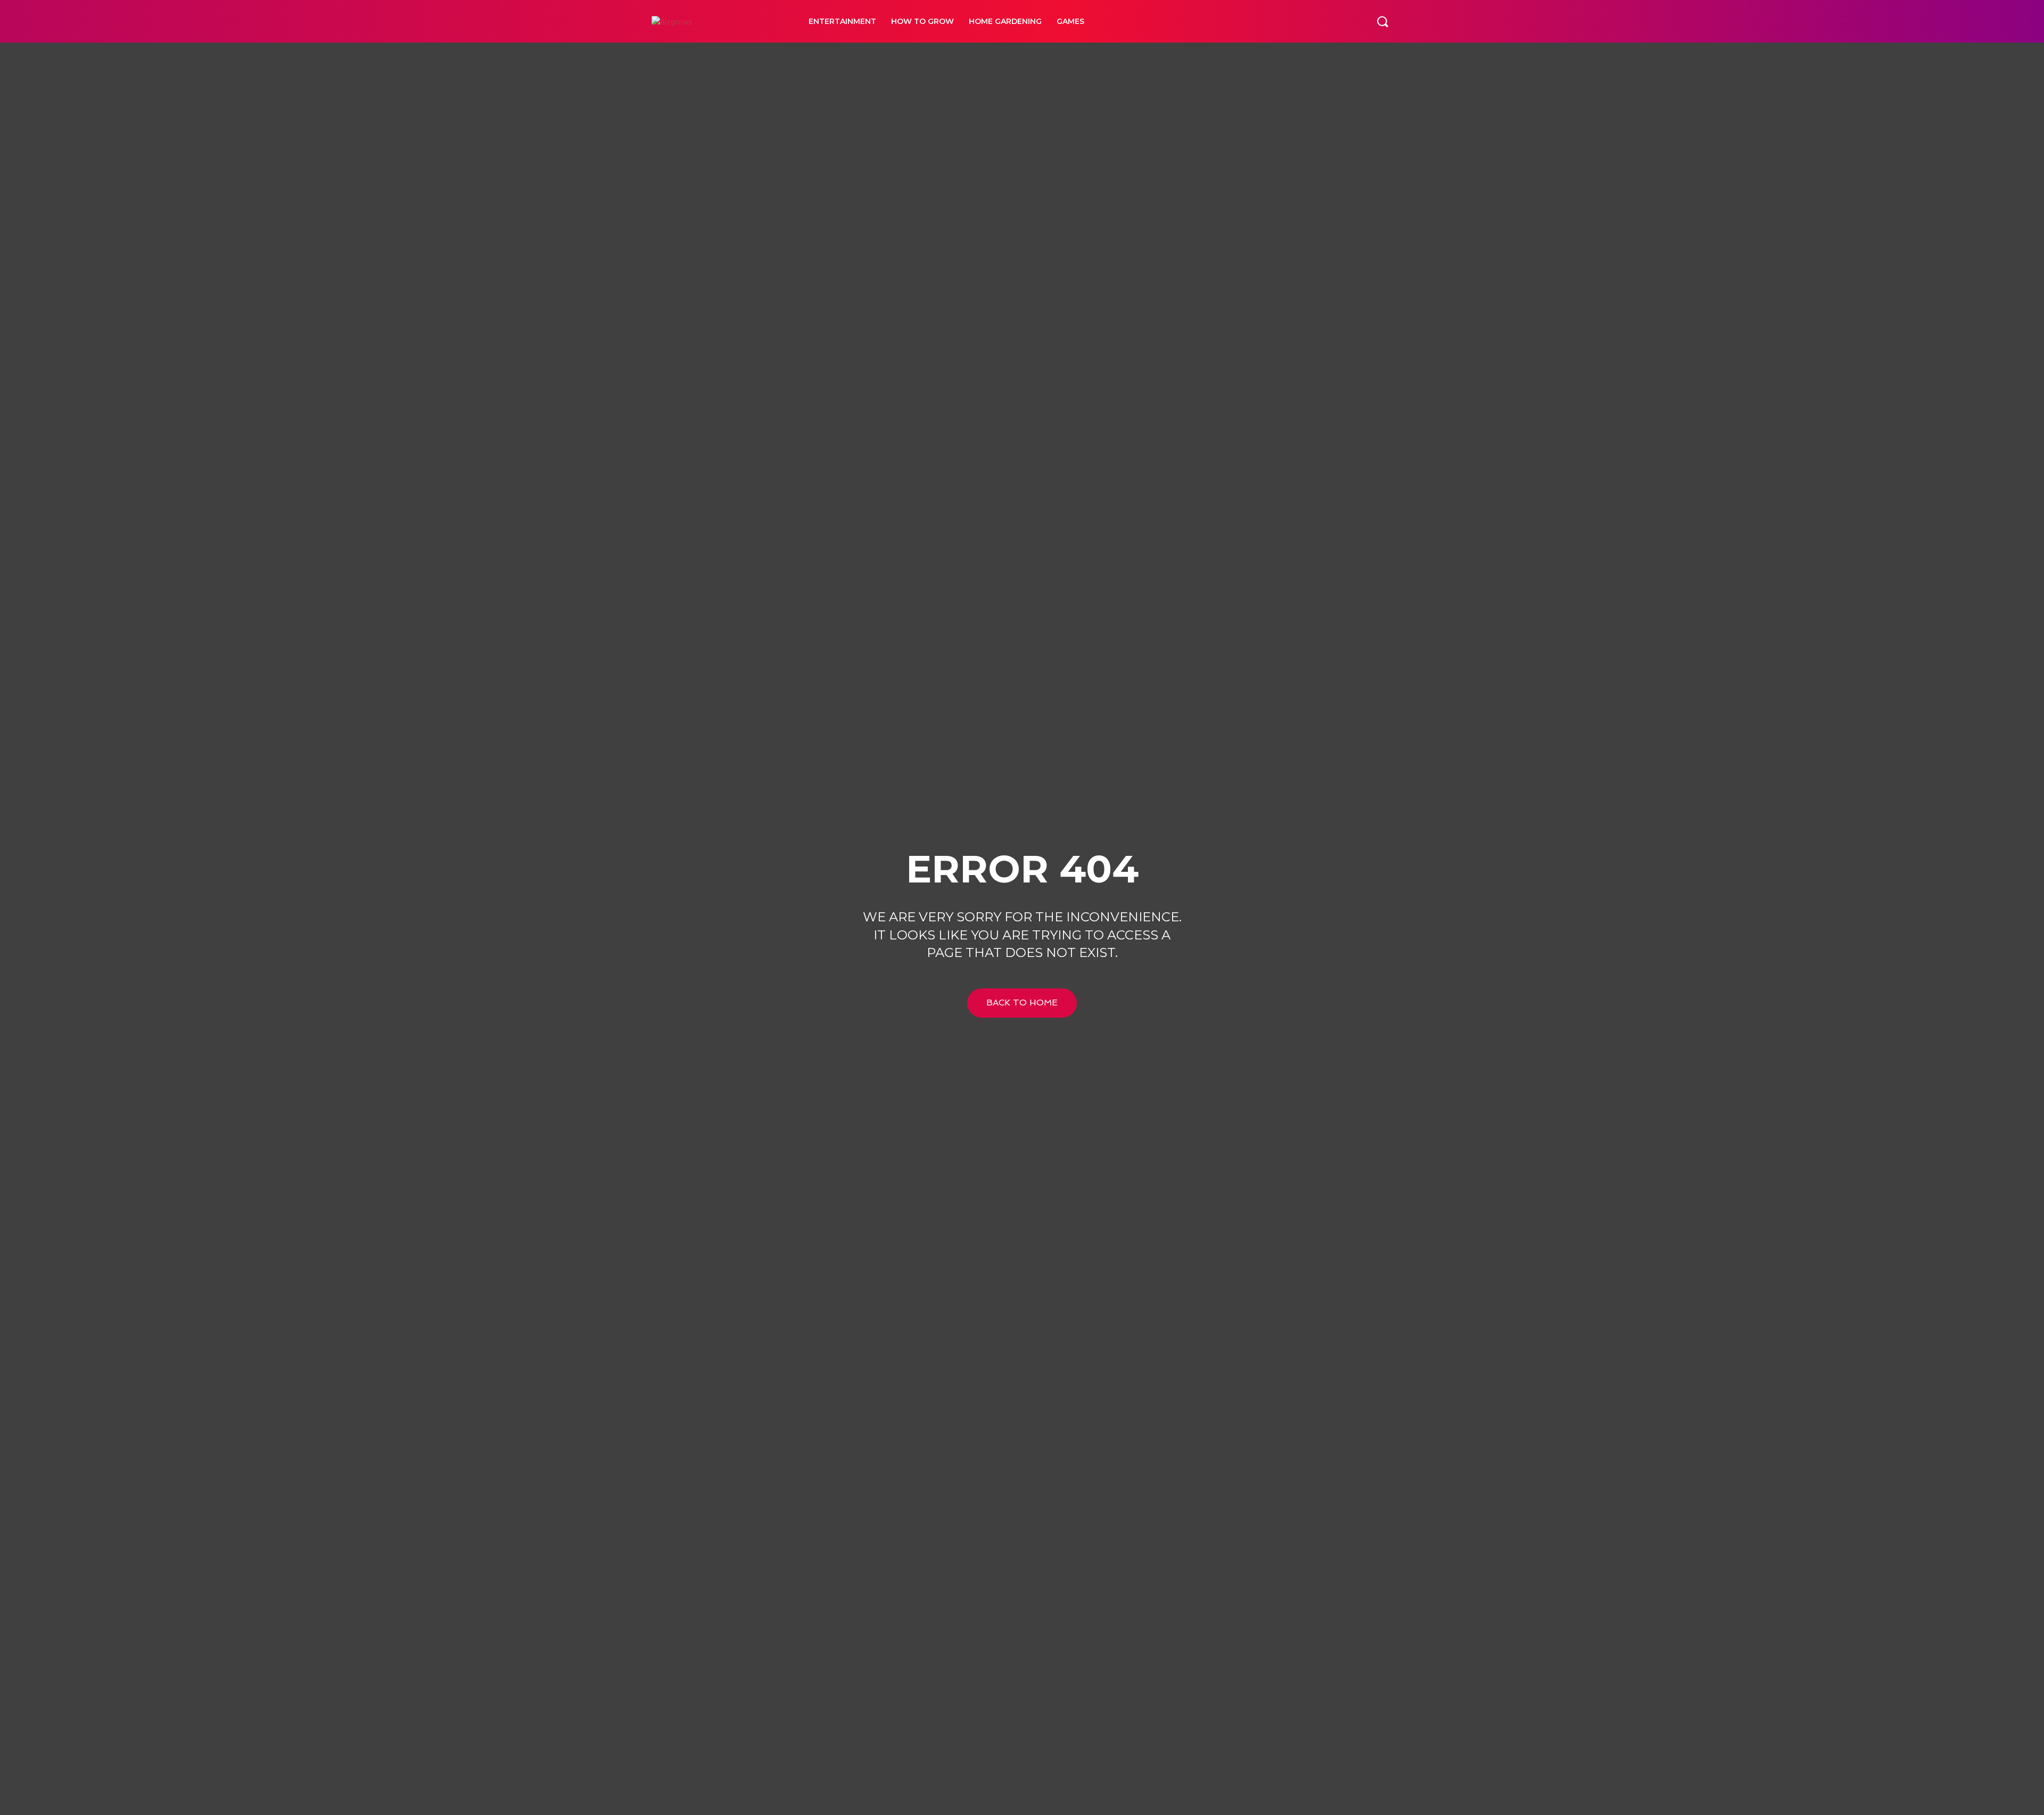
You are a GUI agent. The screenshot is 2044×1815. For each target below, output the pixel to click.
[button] (1382, 21)
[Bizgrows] (718, 22)
